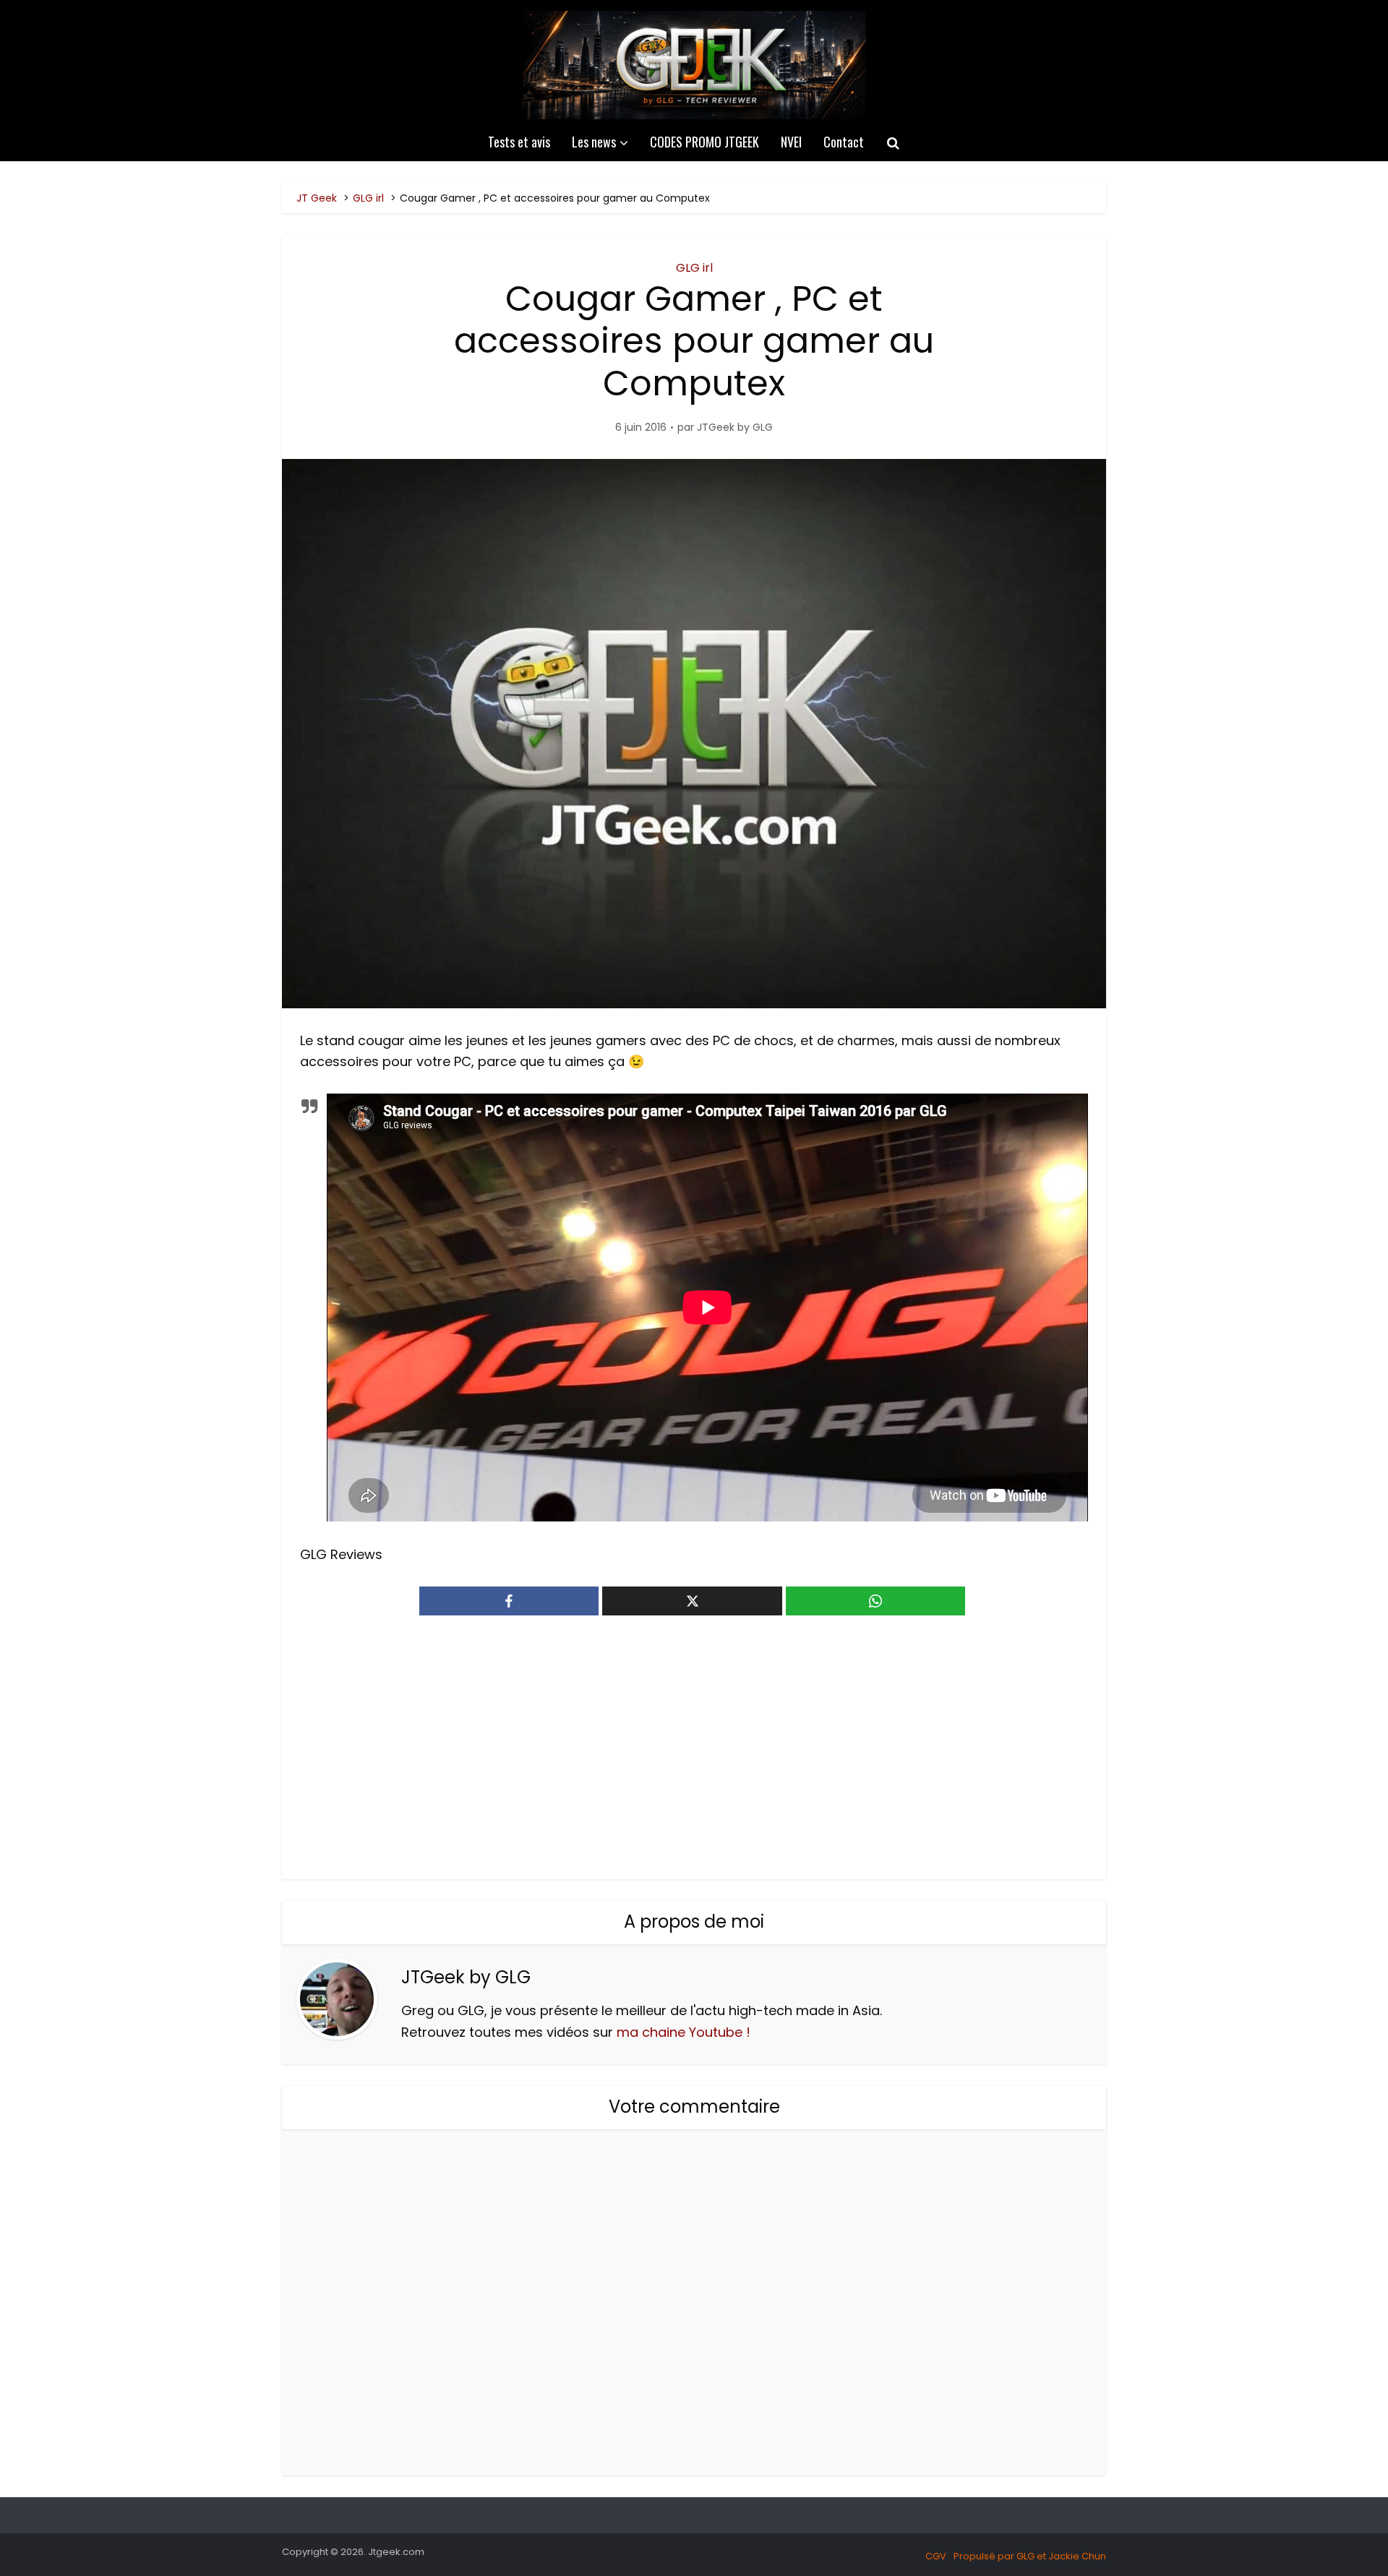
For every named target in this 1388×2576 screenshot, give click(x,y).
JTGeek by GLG (735, 427)
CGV (936, 2556)
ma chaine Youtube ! (684, 2032)
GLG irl (694, 268)
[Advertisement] (694, 1756)
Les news (594, 142)
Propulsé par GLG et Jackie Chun (1030, 2556)
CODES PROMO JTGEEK (704, 142)
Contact (844, 142)
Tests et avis (519, 142)
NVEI (791, 142)
